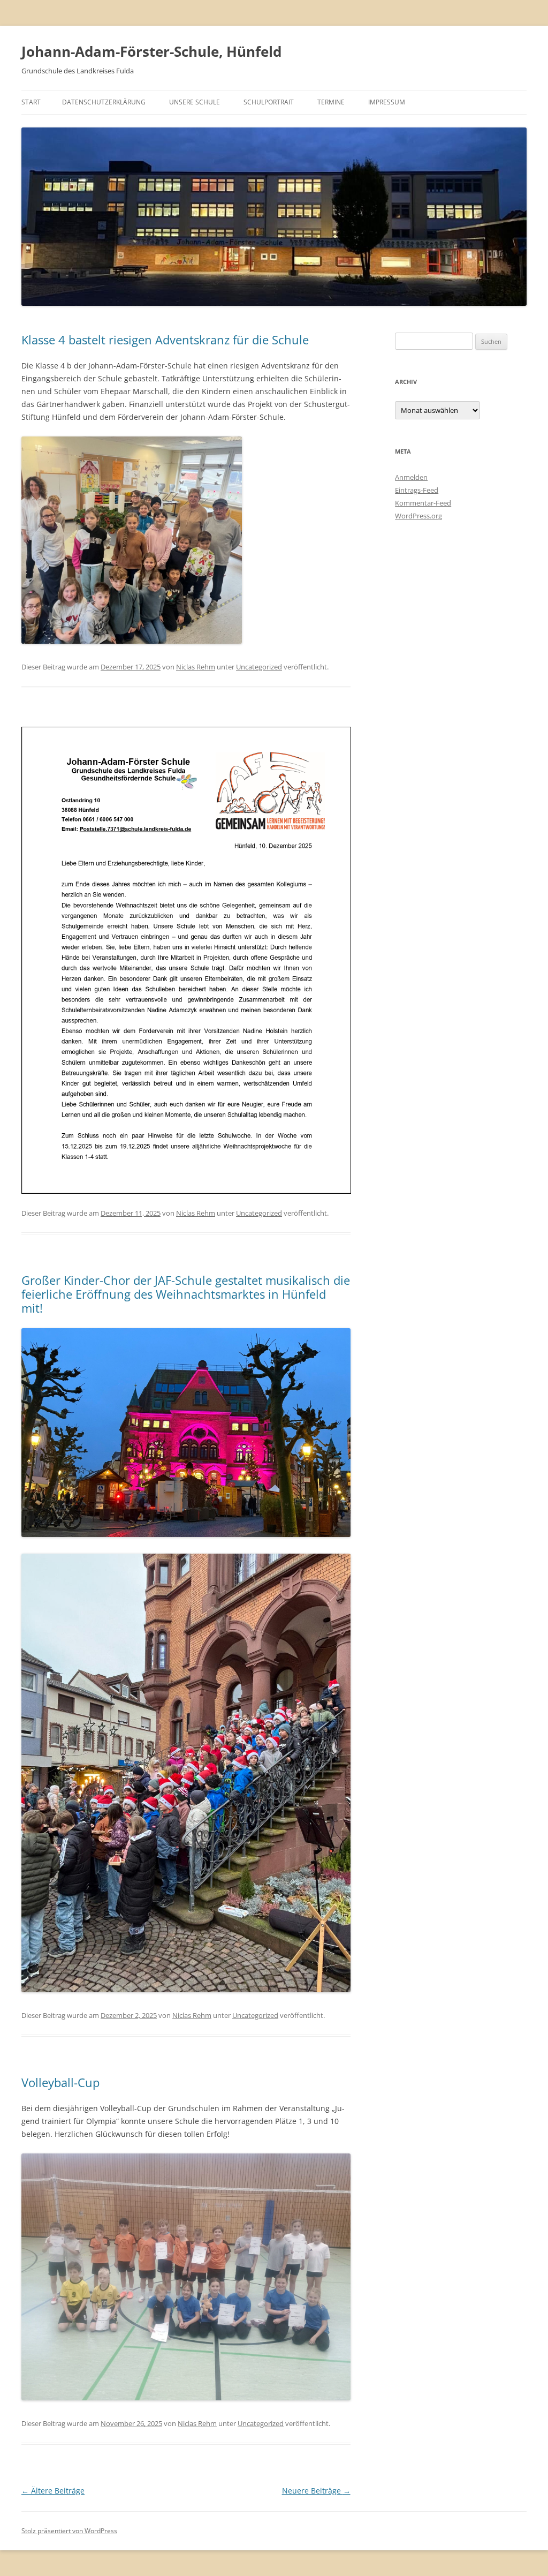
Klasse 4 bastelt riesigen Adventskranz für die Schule (165, 340)
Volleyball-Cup (60, 2082)
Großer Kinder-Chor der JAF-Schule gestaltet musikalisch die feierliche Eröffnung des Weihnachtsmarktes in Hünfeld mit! (186, 1294)
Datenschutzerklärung (104, 102)
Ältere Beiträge (53, 2491)
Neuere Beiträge (316, 2491)
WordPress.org (418, 516)
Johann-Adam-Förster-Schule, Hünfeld (151, 51)
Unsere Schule (195, 102)
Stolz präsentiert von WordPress (69, 2531)
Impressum (387, 102)
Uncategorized (259, 667)
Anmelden (411, 477)
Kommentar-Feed (423, 503)
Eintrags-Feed (417, 490)
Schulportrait (269, 102)
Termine (331, 102)
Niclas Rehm (196, 667)
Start (31, 102)
